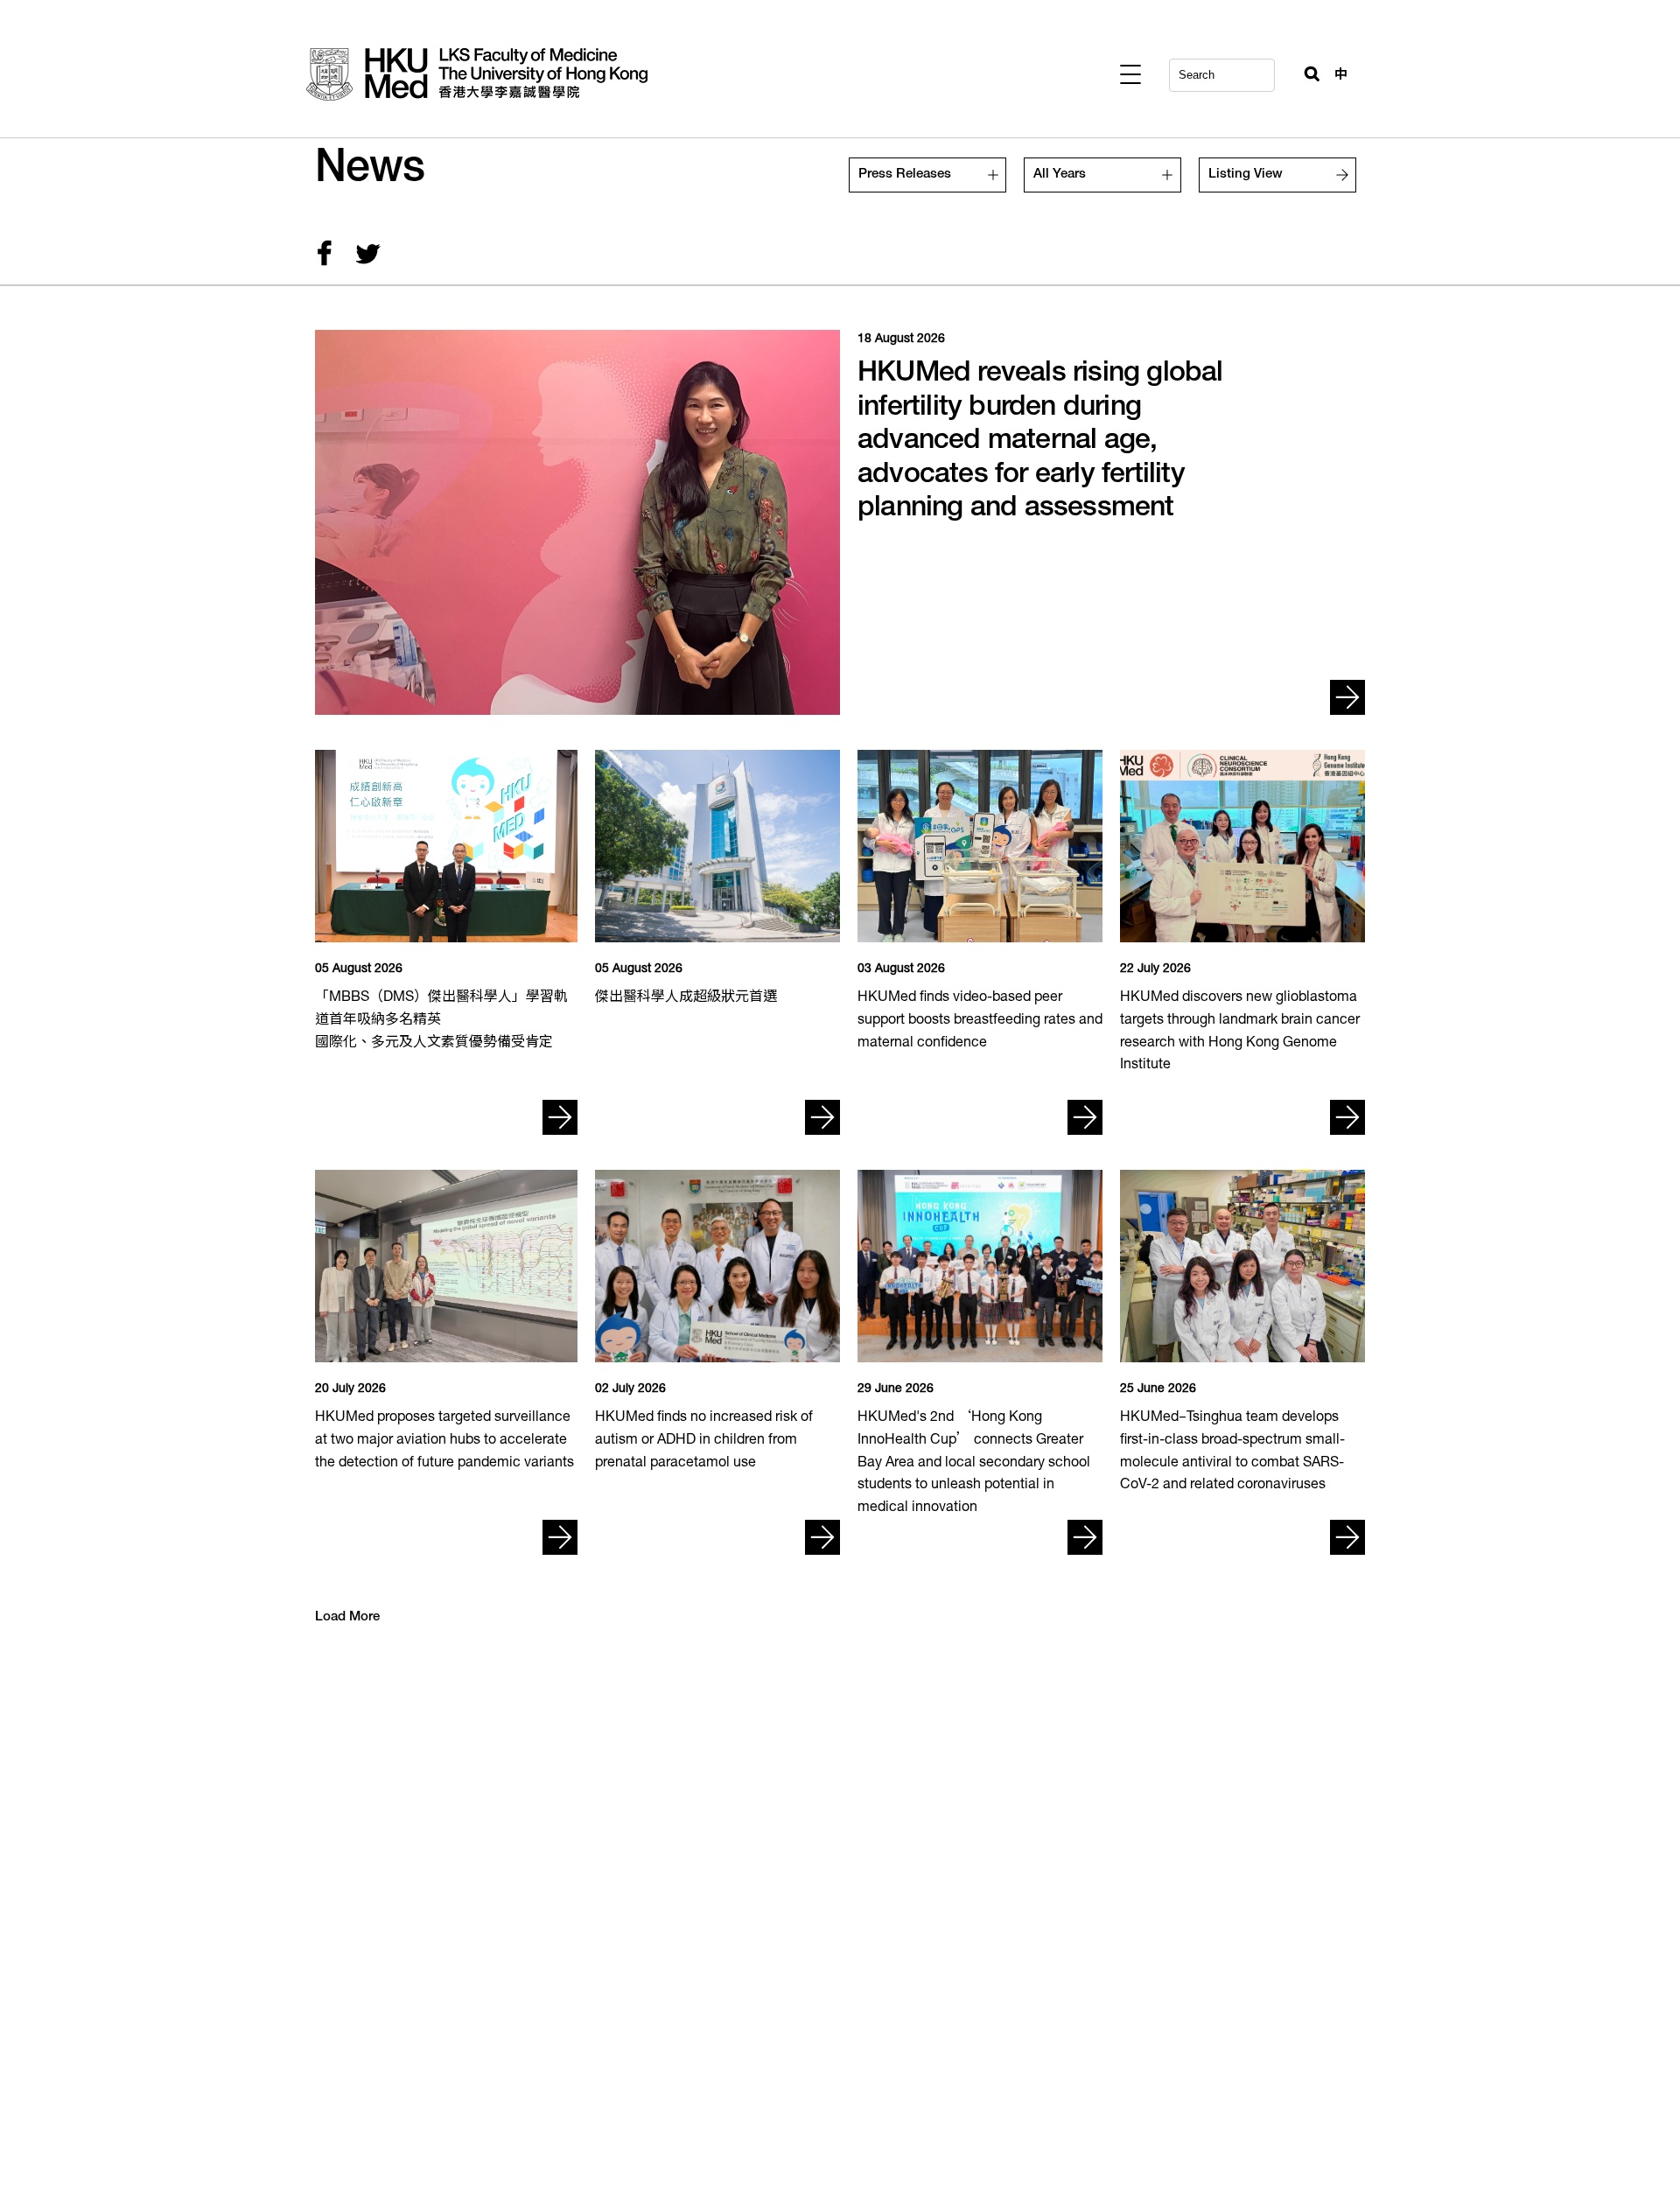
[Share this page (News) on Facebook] (324, 256)
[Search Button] (1305, 70)
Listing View (1246, 175)
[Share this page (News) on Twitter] (364, 256)
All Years (1060, 175)
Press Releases (905, 175)
